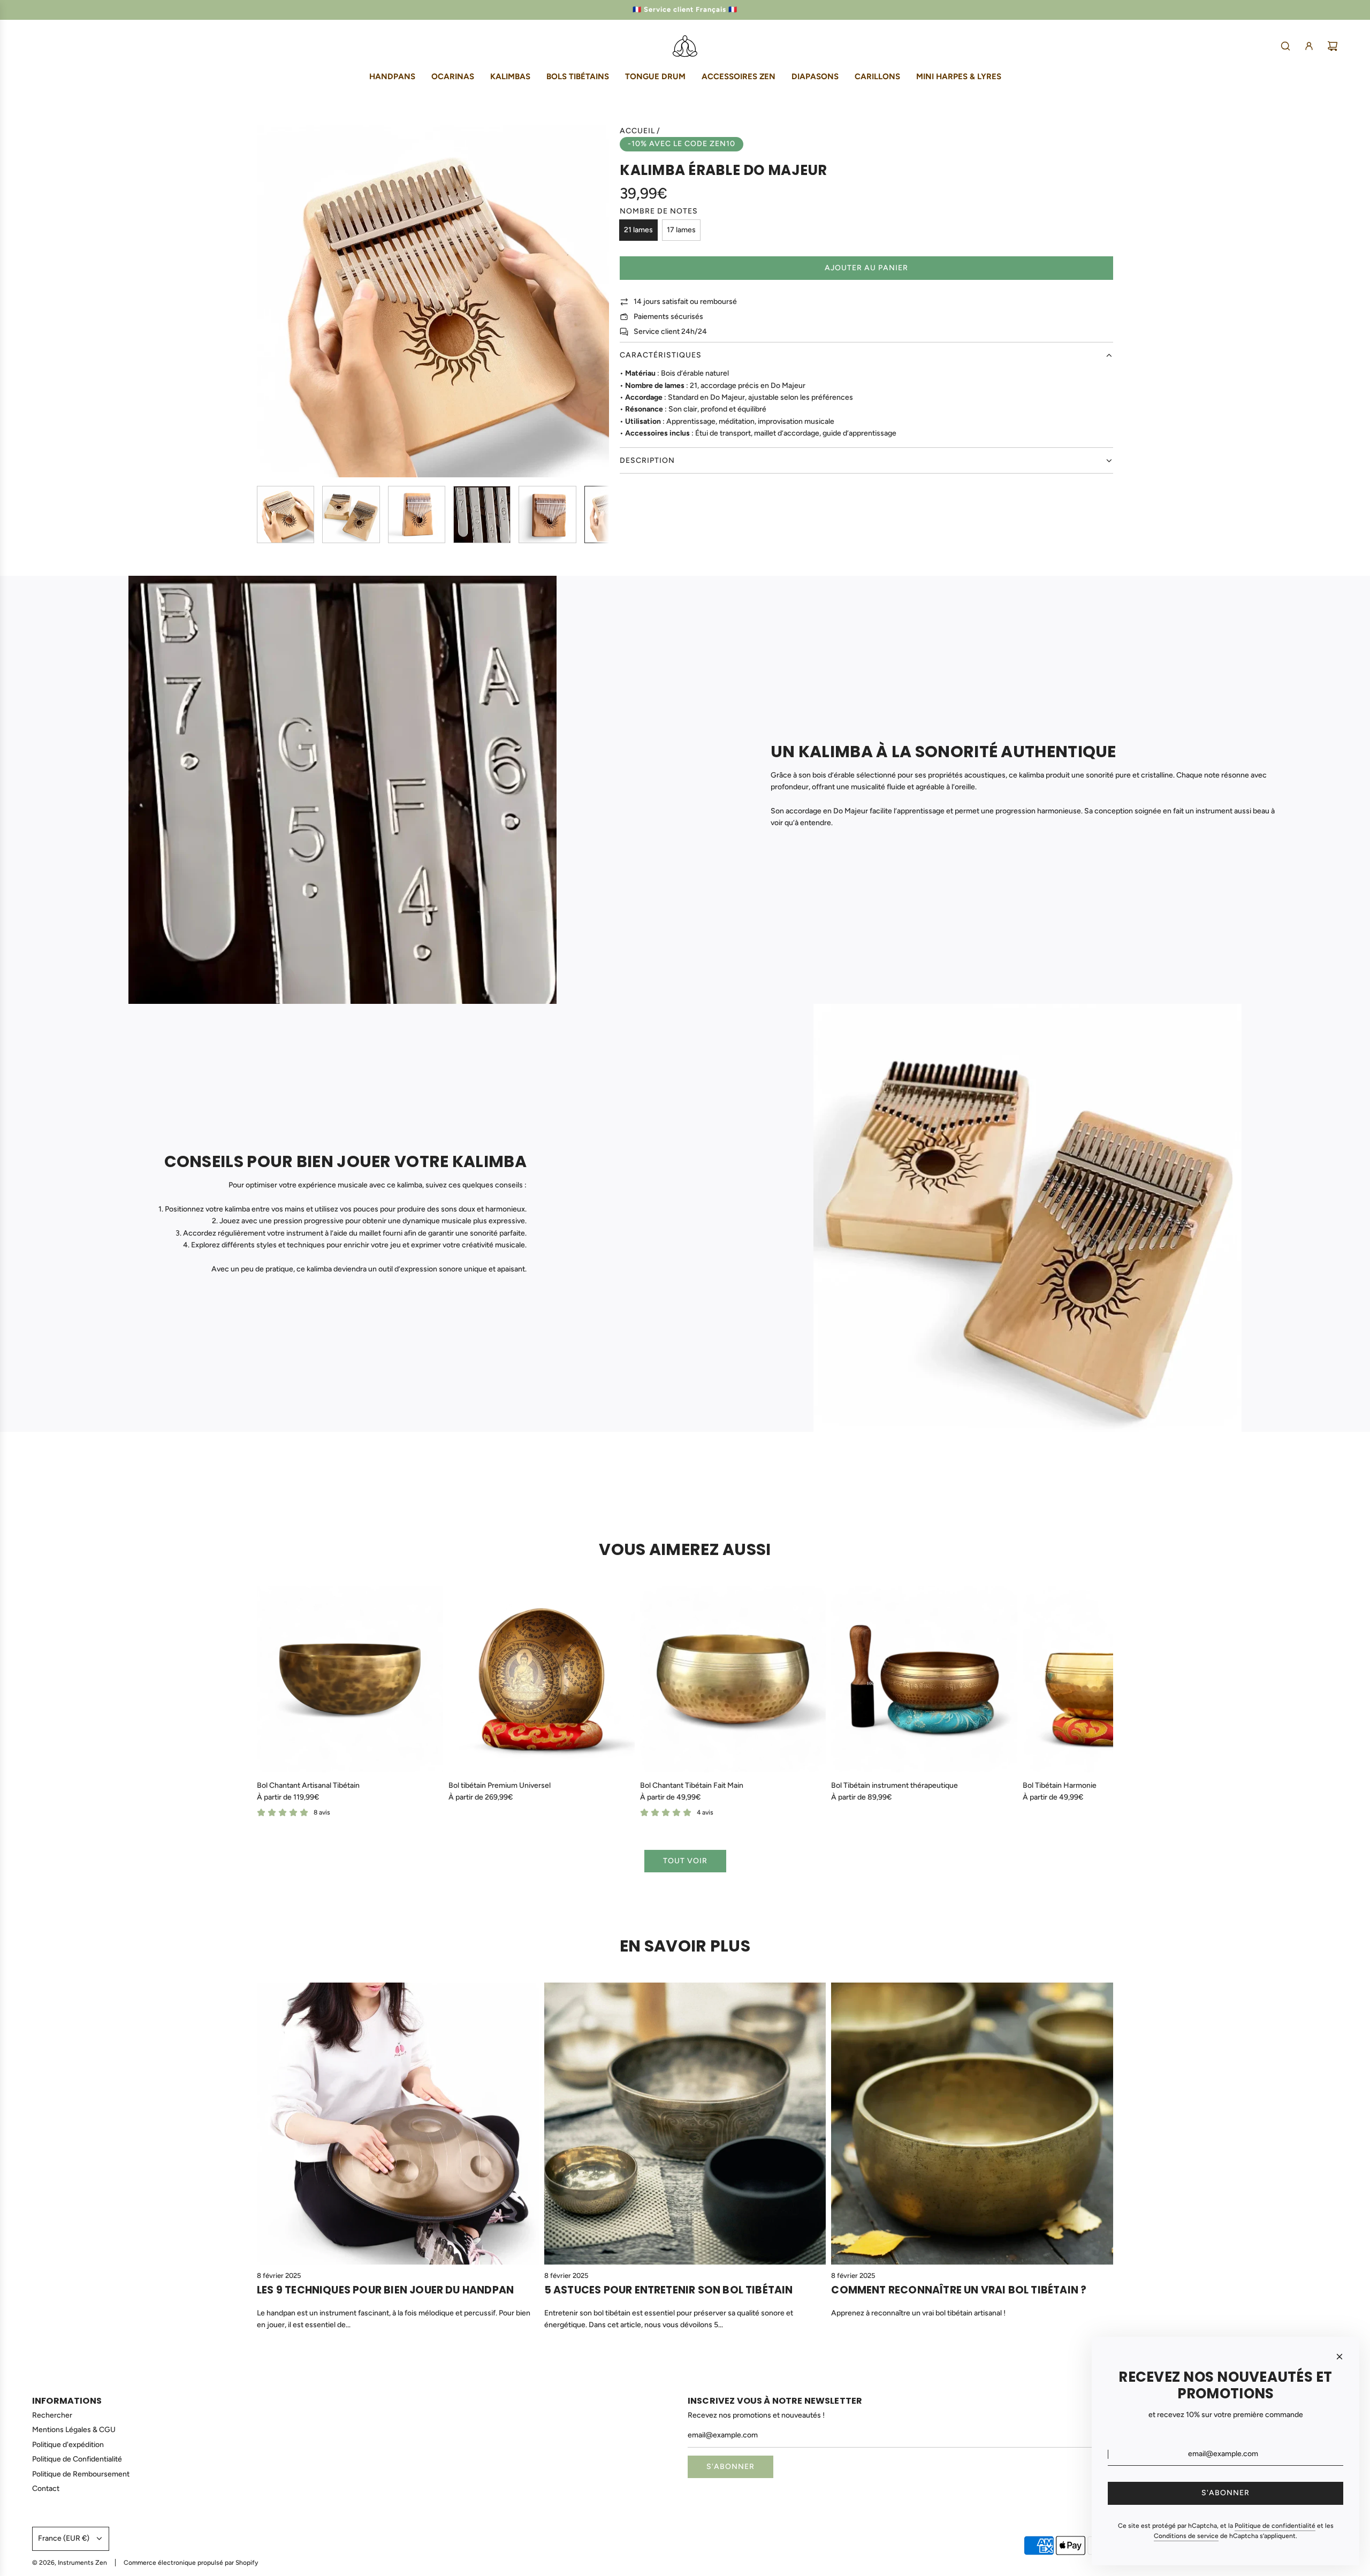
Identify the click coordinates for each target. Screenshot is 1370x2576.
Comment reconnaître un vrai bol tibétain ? (959, 2290)
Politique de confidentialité (1275, 2526)
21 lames (638, 230)
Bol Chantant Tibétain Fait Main (692, 1785)
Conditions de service (1186, 2536)
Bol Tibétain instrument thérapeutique (895, 1785)
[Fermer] (1339, 2357)
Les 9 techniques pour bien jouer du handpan (385, 2290)
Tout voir (685, 1861)
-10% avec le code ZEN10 (682, 144)
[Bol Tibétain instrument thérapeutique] (924, 1679)
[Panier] (1333, 46)
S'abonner (730, 2467)
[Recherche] (1285, 46)
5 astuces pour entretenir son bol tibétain (669, 2290)
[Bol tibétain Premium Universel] (542, 1679)
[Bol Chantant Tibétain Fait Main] (733, 1679)
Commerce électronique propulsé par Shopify (191, 2563)
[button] (265, 301)
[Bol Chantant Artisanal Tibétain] (350, 1679)
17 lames (681, 230)
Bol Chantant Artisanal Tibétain (308, 1785)
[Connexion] (1309, 46)
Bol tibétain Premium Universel (500, 1785)
